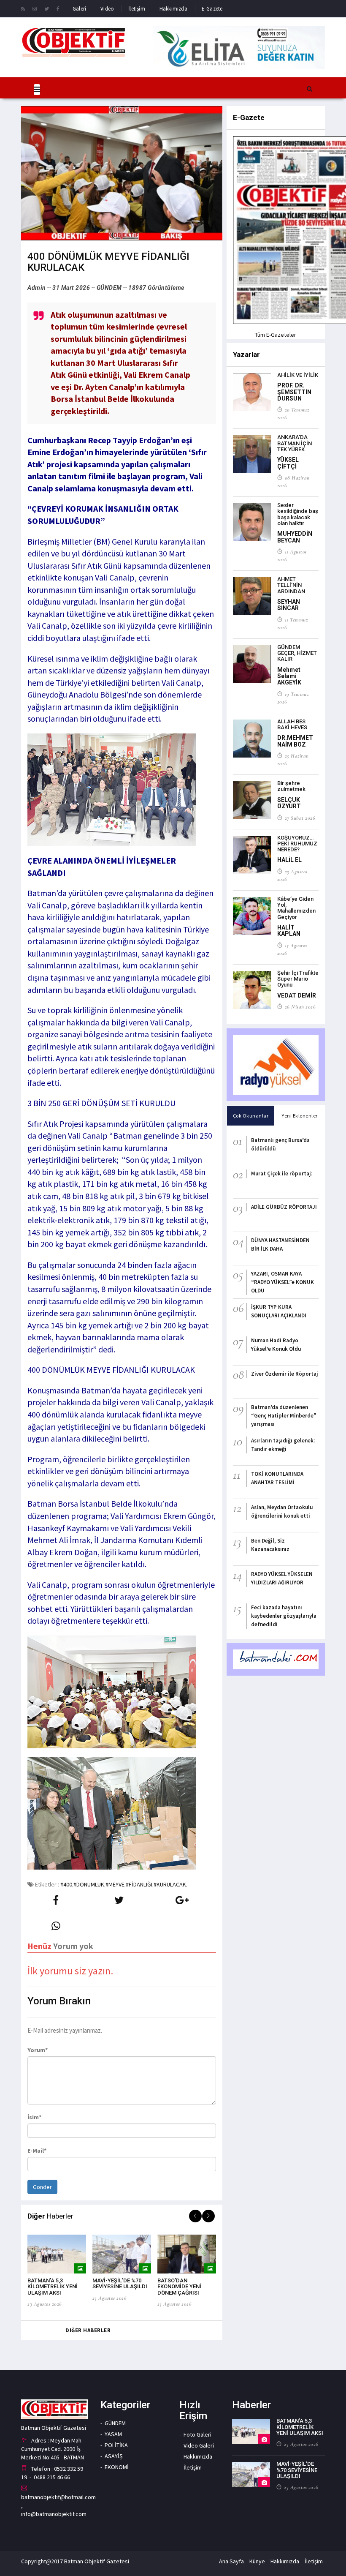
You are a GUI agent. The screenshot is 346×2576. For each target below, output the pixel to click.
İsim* (34, 2117)
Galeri (79, 9)
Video (107, 9)
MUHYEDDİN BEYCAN (295, 537)
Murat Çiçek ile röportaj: (281, 1174)
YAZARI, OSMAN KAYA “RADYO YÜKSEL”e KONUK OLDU (282, 1282)
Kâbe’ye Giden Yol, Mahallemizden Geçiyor (296, 908)
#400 (66, 1884)
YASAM (113, 2434)
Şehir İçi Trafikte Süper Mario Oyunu (298, 979)
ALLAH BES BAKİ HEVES (292, 724)
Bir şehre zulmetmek (291, 786)
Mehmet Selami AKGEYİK (289, 676)
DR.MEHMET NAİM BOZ (295, 741)
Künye (257, 2561)
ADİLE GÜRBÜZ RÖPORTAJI (284, 1207)
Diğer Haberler (88, 2330)
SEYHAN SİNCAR (289, 605)
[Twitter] (47, 8)
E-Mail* (37, 2151)
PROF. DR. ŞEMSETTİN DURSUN (294, 392)
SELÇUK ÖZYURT (289, 803)
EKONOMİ (117, 2467)
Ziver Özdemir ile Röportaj (284, 1374)
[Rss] (23, 8)
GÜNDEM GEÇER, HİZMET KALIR (297, 653)
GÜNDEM (109, 288)
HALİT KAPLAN (289, 931)
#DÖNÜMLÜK (89, 1884)
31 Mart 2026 (71, 288)
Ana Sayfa (231, 2561)
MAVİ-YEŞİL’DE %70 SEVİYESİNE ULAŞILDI (120, 2283)
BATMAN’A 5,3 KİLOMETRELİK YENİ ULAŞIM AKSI (53, 2287)
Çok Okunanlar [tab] (251, 1116)
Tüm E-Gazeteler (276, 335)
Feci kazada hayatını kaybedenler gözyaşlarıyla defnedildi (284, 1616)
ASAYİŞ (114, 2456)
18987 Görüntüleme (156, 288)
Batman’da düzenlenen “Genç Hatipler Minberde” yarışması (284, 1416)
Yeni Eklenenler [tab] (300, 1116)
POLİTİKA (116, 2445)
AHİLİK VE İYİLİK (298, 375)
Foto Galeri (197, 2434)
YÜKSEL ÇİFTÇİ (288, 463)
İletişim (137, 9)
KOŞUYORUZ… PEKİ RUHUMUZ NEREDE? (297, 844)
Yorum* (38, 2050)
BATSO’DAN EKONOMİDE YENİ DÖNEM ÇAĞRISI (179, 2287)
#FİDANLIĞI (139, 1884)
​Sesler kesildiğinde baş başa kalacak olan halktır (298, 514)
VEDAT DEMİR (297, 995)
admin (37, 288)
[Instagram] (35, 8)
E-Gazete (212, 9)
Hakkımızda (173, 9)
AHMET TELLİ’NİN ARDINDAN (291, 585)
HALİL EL (289, 860)
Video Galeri (199, 2445)
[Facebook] (58, 8)
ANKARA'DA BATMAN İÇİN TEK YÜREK (295, 443)
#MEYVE (115, 1884)
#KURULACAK (170, 1884)
